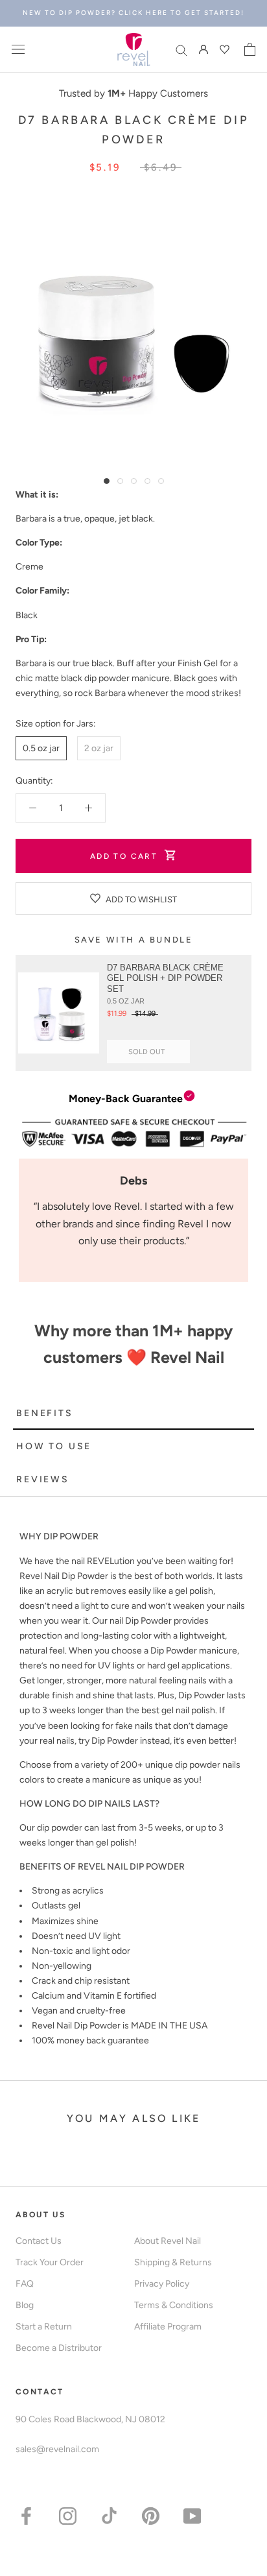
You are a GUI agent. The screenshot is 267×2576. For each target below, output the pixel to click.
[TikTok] (109, 2515)
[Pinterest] (151, 2515)
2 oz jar (99, 748)
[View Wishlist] (226, 49)
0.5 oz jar (41, 748)
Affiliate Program (168, 2327)
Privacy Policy (162, 2284)
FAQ (25, 2284)
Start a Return (44, 2327)
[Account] (203, 50)
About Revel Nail (168, 2241)
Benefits (44, 1413)
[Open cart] (250, 49)
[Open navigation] (18, 50)
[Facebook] (26, 2515)
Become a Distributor (59, 2348)
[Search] (181, 50)
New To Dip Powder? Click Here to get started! (133, 13)
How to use (54, 1446)
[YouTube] (192, 2515)
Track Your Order (50, 2262)
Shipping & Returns (173, 2262)
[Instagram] (68, 2515)
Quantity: (34, 781)
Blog (25, 2305)
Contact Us (39, 2241)
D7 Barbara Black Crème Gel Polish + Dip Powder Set (165, 979)
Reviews (43, 1479)
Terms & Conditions (174, 2305)
